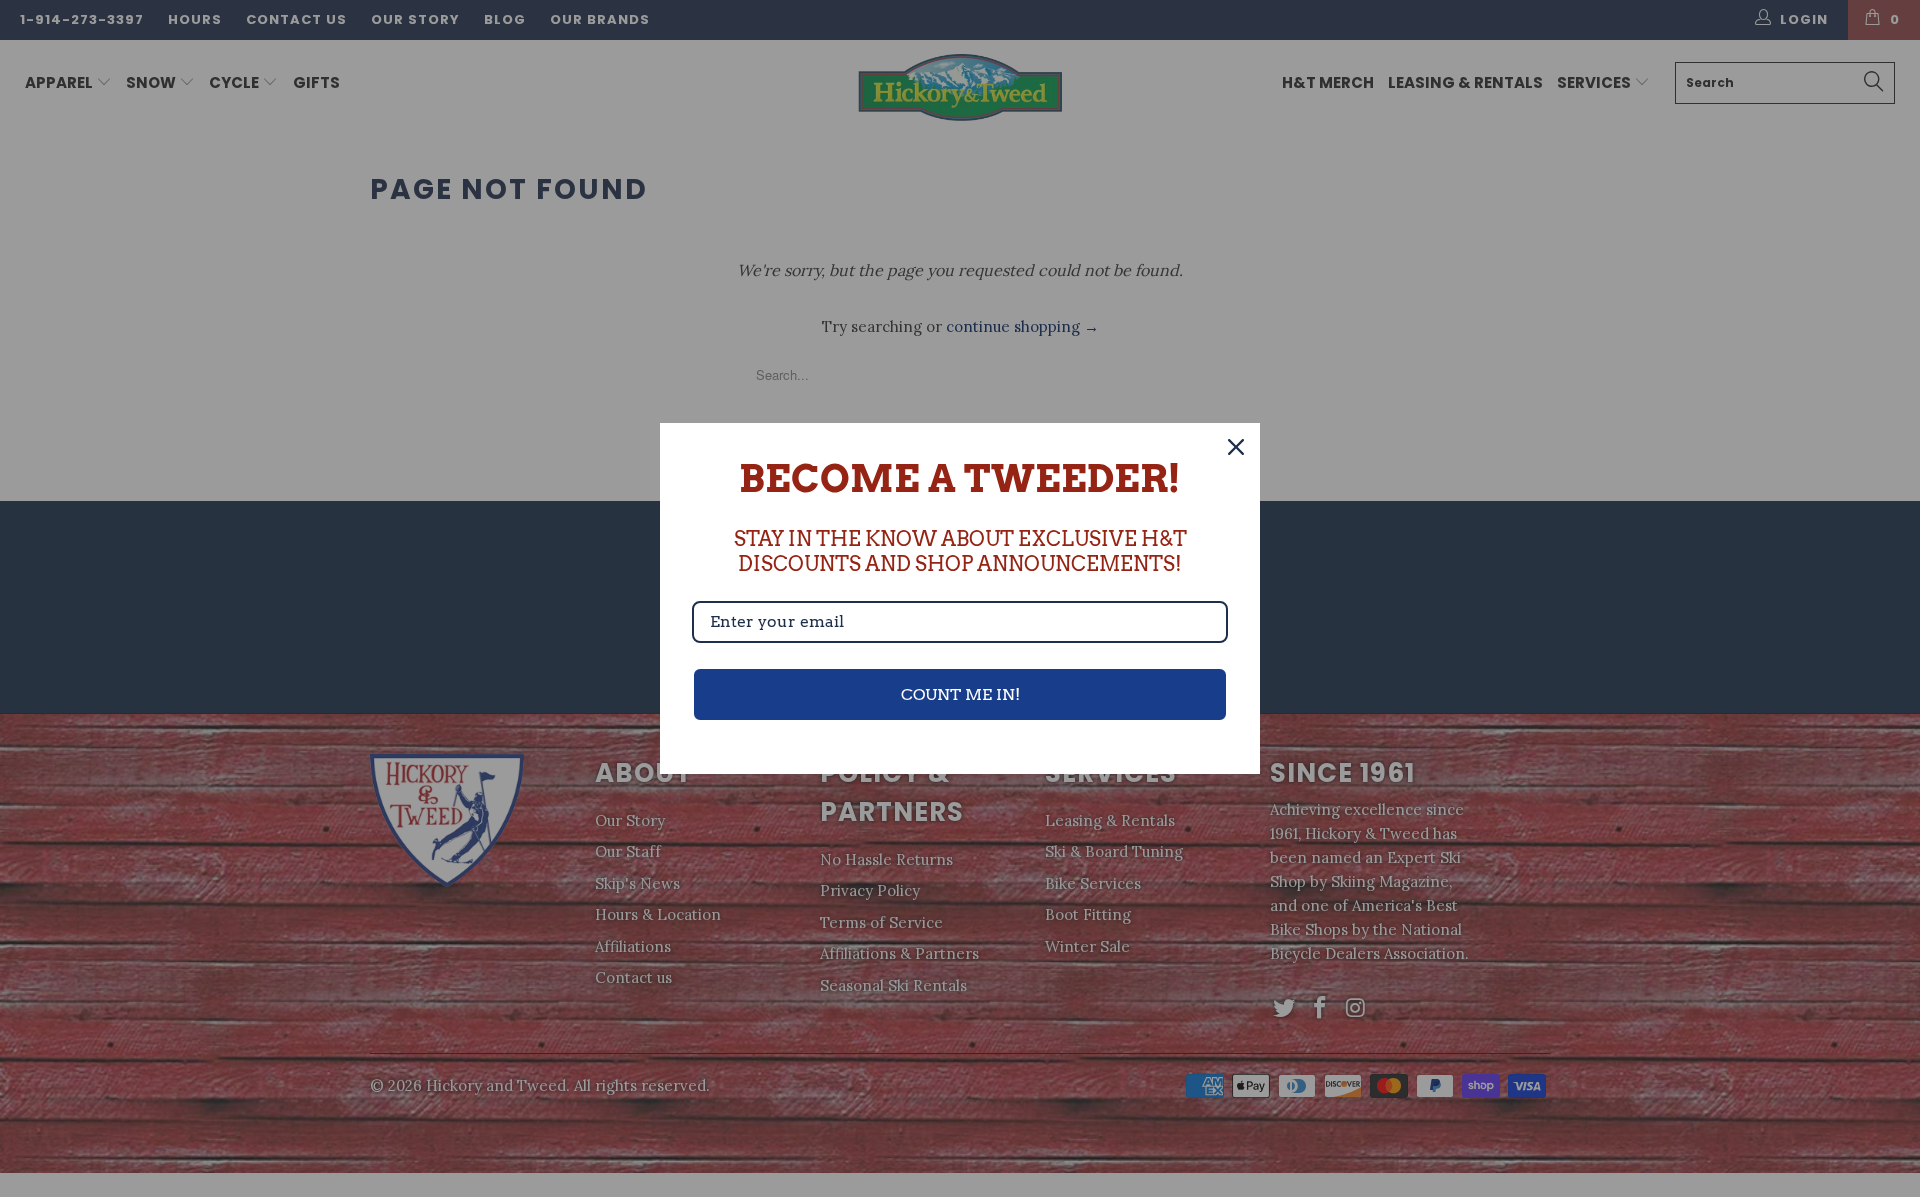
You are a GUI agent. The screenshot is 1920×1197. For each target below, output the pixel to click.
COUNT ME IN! (960, 694)
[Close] (1236, 447)
